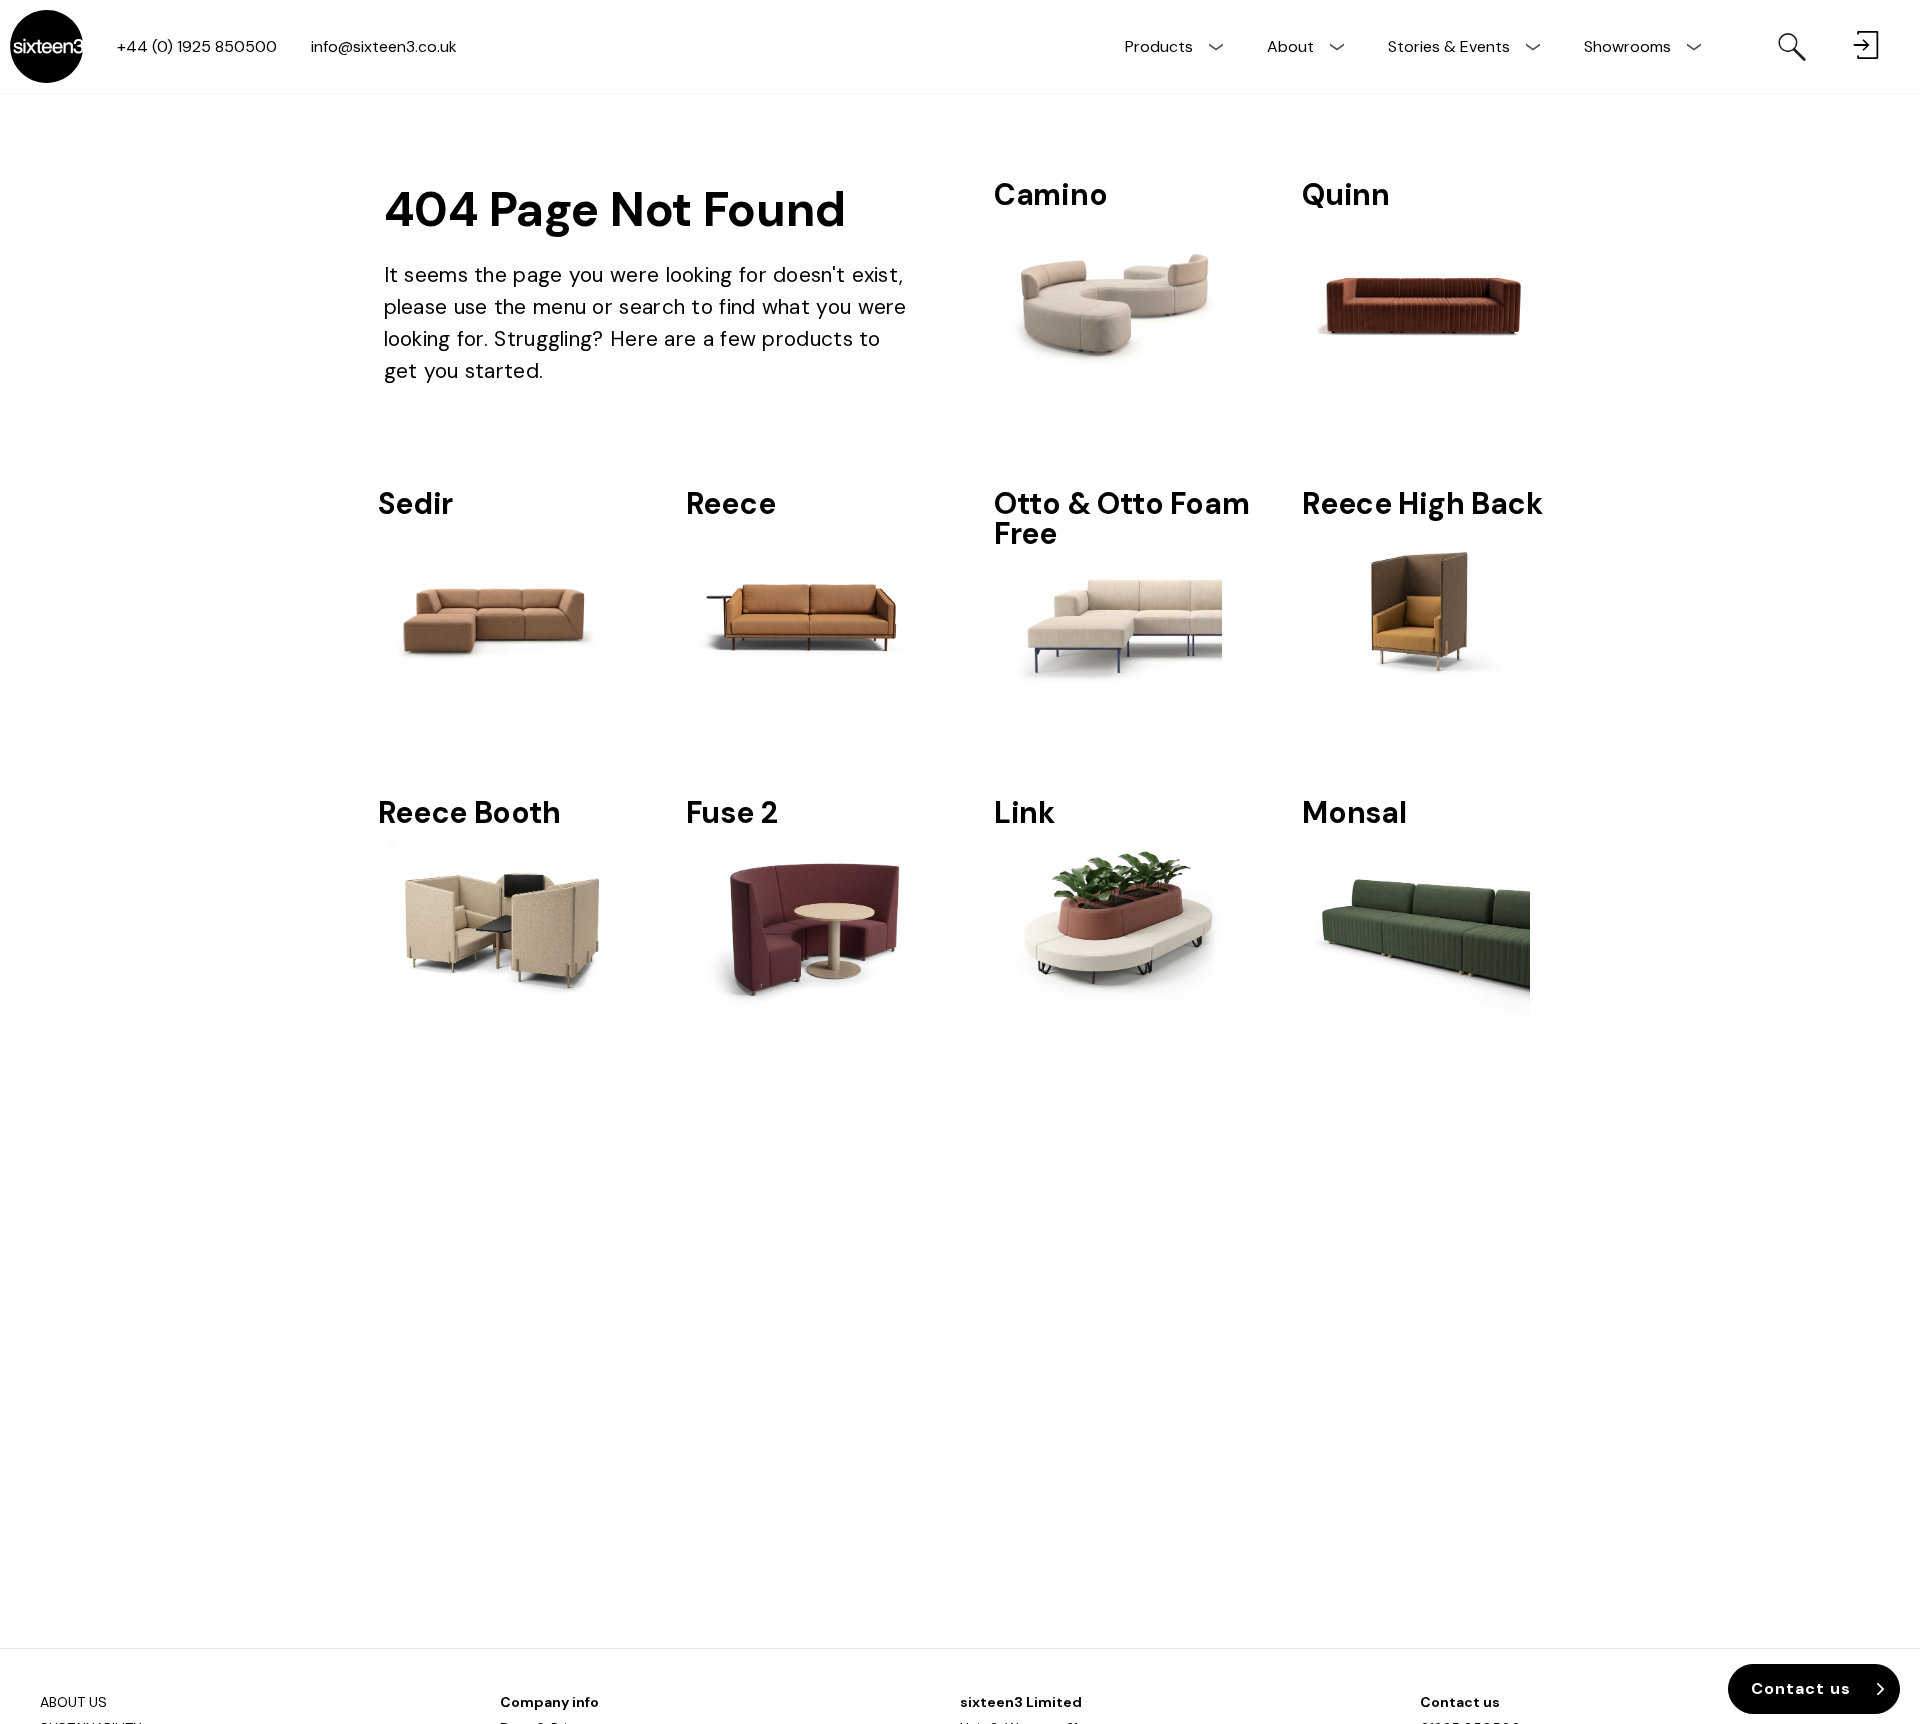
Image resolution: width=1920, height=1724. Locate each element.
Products (1159, 46)
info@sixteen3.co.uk (384, 46)
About (1290, 46)
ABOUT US (73, 1702)
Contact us (1460, 1702)
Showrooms (1627, 46)
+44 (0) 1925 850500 (197, 46)
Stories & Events (1449, 46)
